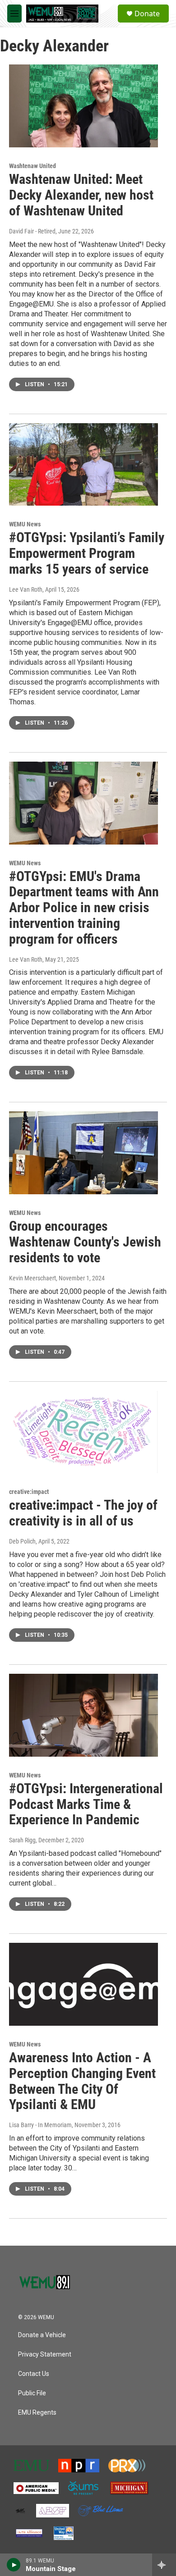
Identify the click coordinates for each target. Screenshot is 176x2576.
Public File (32, 2393)
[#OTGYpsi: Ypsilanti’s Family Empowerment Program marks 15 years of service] (83, 465)
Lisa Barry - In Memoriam (40, 2125)
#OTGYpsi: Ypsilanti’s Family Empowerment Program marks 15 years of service (87, 553)
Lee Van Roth (26, 589)
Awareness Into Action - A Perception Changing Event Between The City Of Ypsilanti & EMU (82, 2081)
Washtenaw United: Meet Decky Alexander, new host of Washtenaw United (81, 195)
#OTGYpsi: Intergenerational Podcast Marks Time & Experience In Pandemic (86, 1804)
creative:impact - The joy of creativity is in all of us (83, 1513)
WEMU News (25, 524)
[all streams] (164, 2565)
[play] (14, 2565)
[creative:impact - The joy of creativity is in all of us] (83, 1432)
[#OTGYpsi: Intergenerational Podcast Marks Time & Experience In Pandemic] (83, 1715)
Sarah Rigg (22, 1840)
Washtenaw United (32, 166)
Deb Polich (22, 1541)
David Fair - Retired (32, 231)
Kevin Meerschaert (32, 1278)
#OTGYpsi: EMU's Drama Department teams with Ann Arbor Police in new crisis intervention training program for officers (84, 908)
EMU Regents (37, 2413)
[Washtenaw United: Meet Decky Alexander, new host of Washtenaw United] (83, 106)
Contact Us (34, 2374)
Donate (147, 14)
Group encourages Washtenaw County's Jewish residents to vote (85, 1242)
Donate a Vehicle (42, 2335)
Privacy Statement (45, 2354)
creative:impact (29, 1492)
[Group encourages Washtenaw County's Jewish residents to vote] (83, 1153)
